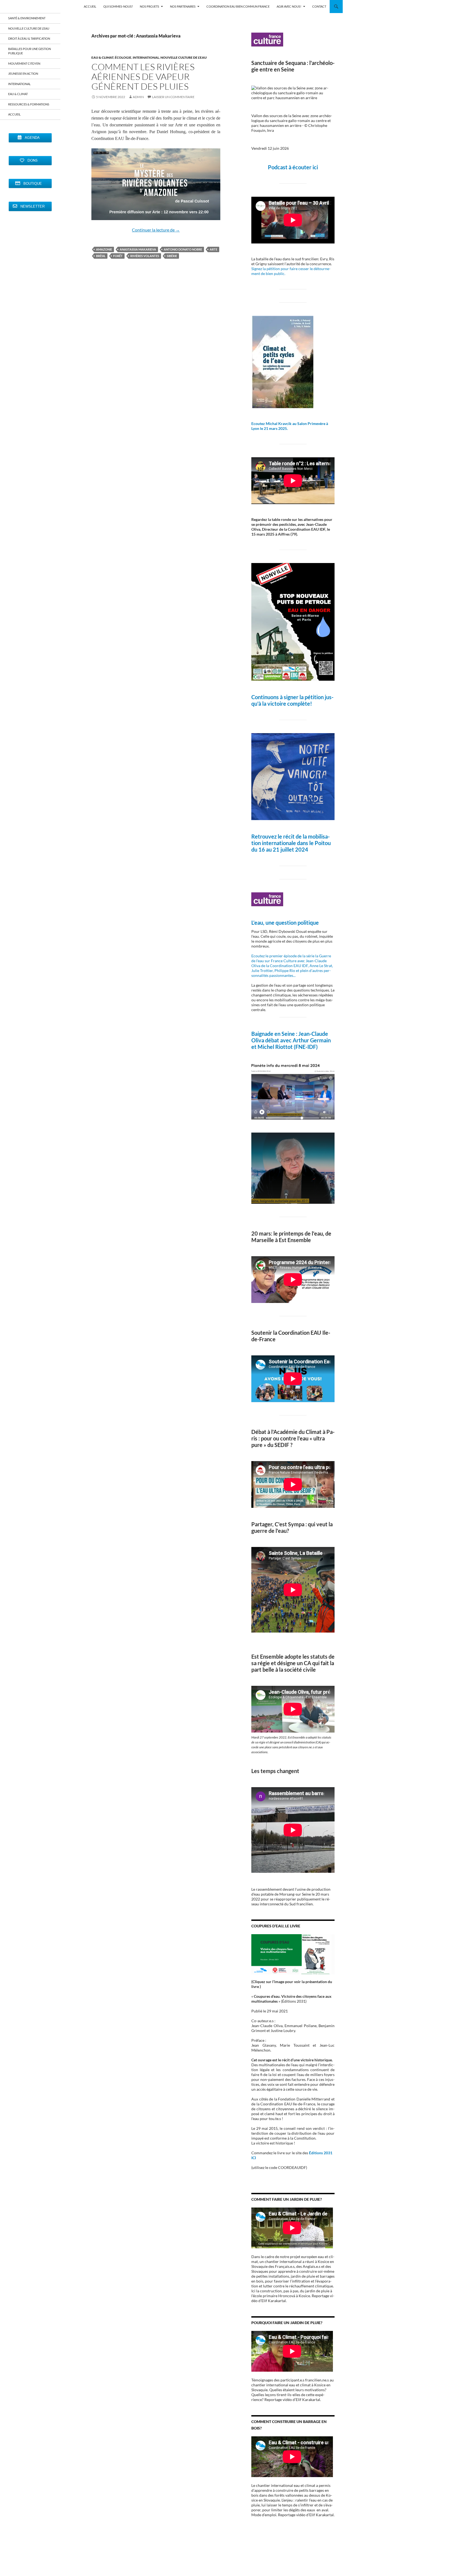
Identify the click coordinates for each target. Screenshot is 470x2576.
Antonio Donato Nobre (183, 249)
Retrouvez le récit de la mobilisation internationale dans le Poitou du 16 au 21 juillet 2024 (291, 843)
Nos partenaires (183, 6)
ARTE (214, 249)
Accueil (14, 114)
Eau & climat (102, 57)
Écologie (123, 57)
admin (138, 97)
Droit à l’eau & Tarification (29, 38)
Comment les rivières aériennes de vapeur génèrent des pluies (143, 76)
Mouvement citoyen (24, 63)
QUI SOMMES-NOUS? (118, 6)
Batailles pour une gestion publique (30, 51)
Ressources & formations (29, 104)
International (146, 57)
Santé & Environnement (27, 18)
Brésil (101, 256)
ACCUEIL (90, 6)
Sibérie (172, 256)
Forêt (118, 256)
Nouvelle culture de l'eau (184, 57)
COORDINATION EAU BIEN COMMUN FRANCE (238, 6)
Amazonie (104, 249)
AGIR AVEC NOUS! (289, 6)
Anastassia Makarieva (138, 249)
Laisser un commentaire (173, 97)
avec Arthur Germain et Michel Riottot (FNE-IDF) (291, 1043)
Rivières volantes (145, 256)
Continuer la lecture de (156, 230)
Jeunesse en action (23, 74)
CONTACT (319, 6)
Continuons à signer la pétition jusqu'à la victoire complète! (292, 700)
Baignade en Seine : (275, 1034)
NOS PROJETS (149, 6)
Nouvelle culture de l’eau (29, 28)
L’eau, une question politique (285, 923)
